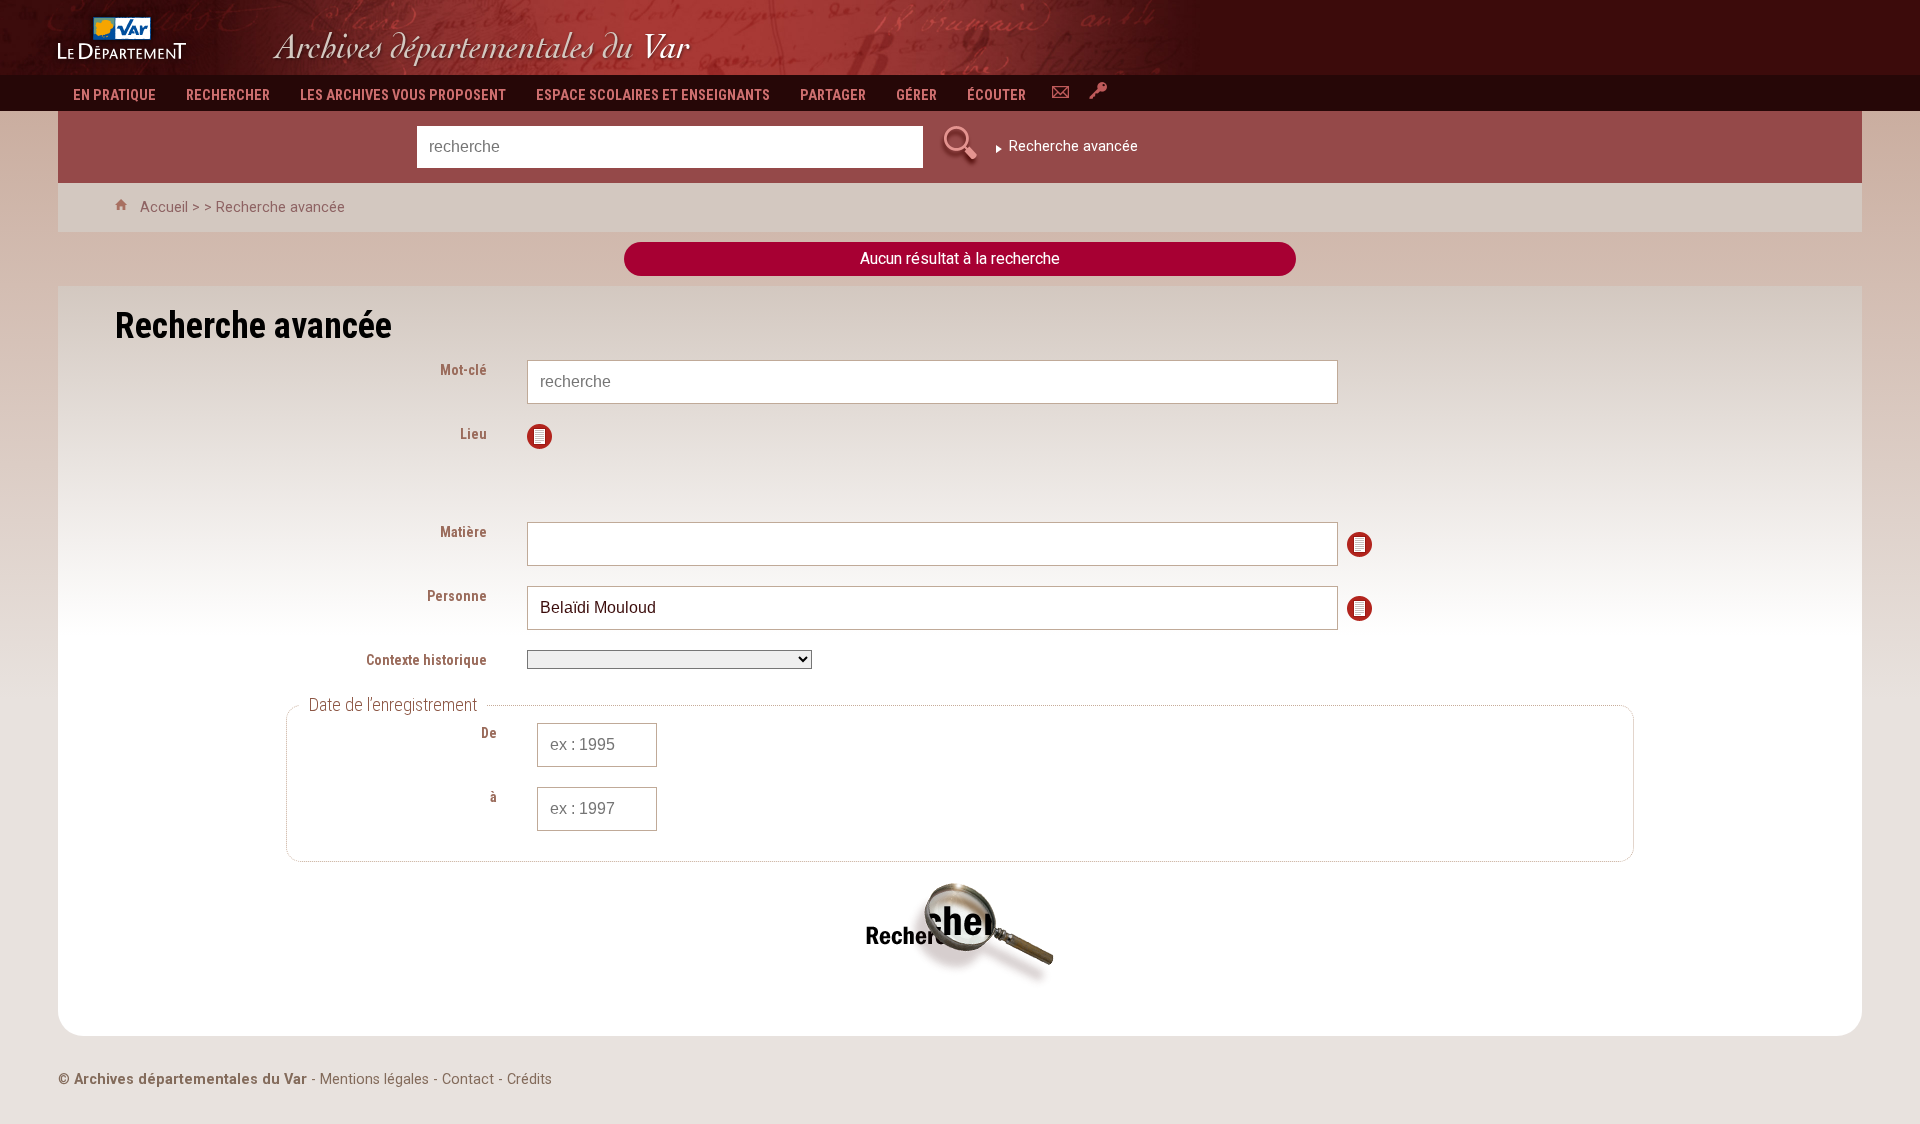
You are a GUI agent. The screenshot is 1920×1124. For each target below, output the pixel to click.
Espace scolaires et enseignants (653, 95)
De (489, 733)
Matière (463, 532)
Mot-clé (463, 370)
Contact (468, 1079)
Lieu (473, 434)
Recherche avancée (1073, 146)
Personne (457, 596)
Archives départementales (482, 46)
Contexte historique (426, 660)
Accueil (164, 207)
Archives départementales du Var (190, 1079)
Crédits (529, 1079)
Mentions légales (374, 1079)
